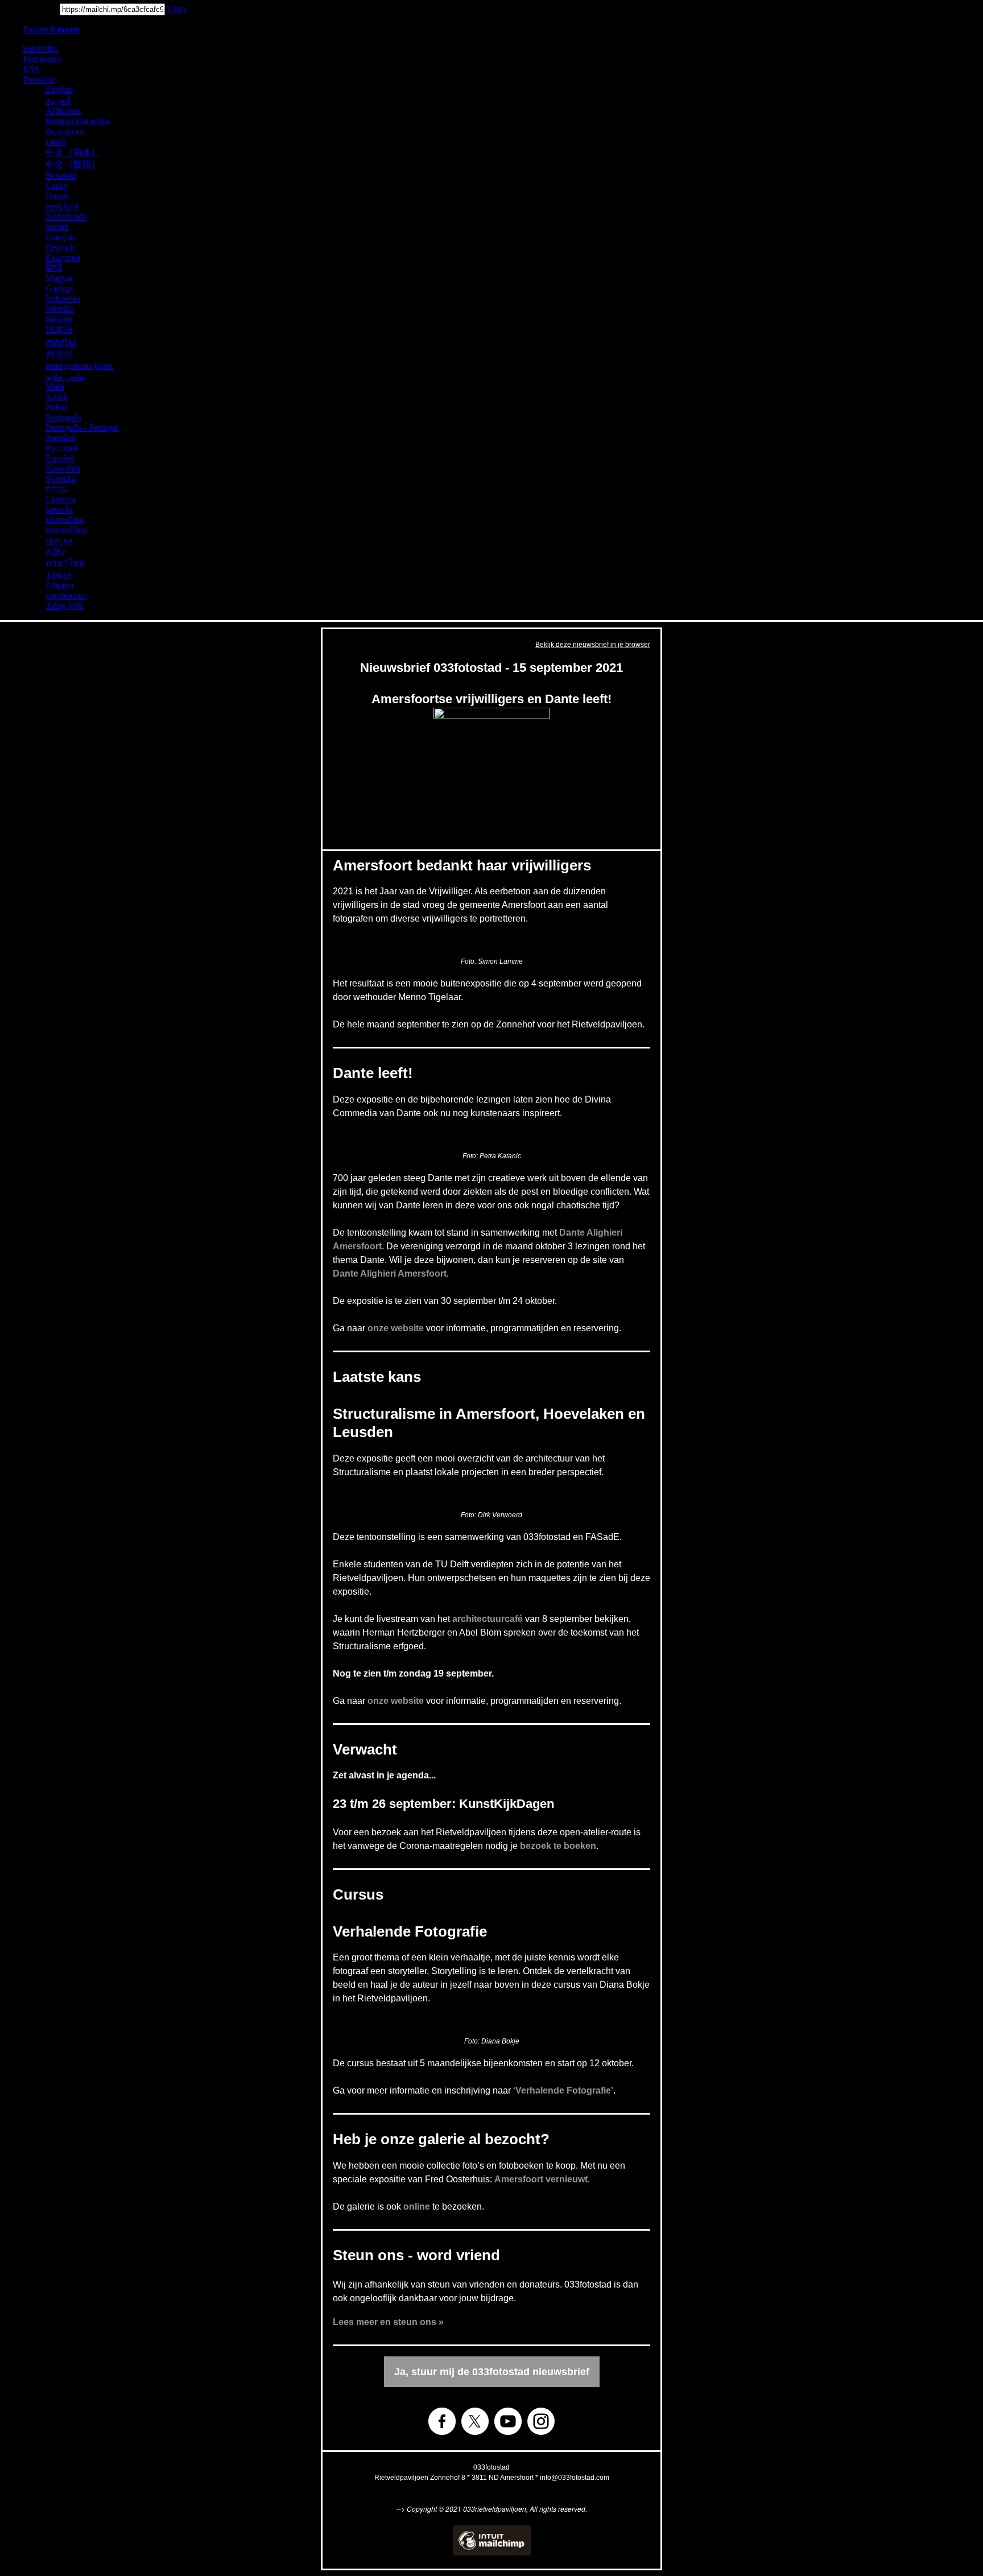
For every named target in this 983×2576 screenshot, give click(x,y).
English (59, 90)
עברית (57, 489)
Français (61, 237)
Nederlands (66, 216)
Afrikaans (63, 111)
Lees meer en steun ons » (388, 2322)
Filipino (59, 585)
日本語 (59, 330)
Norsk (57, 397)
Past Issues (42, 59)
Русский (62, 448)
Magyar (59, 278)
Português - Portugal (82, 428)
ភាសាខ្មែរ (61, 343)
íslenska (60, 309)
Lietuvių (61, 499)
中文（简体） (73, 152)
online (417, 2206)
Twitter (51, 29)
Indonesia (63, 298)
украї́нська (66, 595)
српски (59, 540)
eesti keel (62, 206)
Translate (39, 79)
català (56, 141)
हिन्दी (54, 268)
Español (60, 458)
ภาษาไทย (65, 563)
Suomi (57, 227)
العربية (58, 100)
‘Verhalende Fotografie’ (563, 2090)
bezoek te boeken (558, 1846)
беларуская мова (77, 121)
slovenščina (66, 530)
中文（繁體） (73, 164)
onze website (396, 1328)
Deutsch (60, 247)
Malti (55, 387)
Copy (177, 9)
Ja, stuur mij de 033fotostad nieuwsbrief (492, 2372)
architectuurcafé (488, 1619)
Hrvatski (61, 176)
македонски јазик (79, 366)
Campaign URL (29, 9)
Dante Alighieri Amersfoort (390, 1273)
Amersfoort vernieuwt (541, 2179)
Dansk (57, 196)
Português (63, 417)
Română (61, 438)
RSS (31, 69)
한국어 (59, 354)
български (65, 131)
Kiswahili (63, 468)
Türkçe (58, 575)
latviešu (59, 509)
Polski (57, 407)
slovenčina (65, 520)
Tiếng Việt (64, 606)
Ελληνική (63, 257)
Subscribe (40, 49)
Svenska (61, 479)
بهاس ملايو (66, 376)
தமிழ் (55, 550)
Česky (57, 186)
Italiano (59, 319)
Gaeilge (59, 288)
